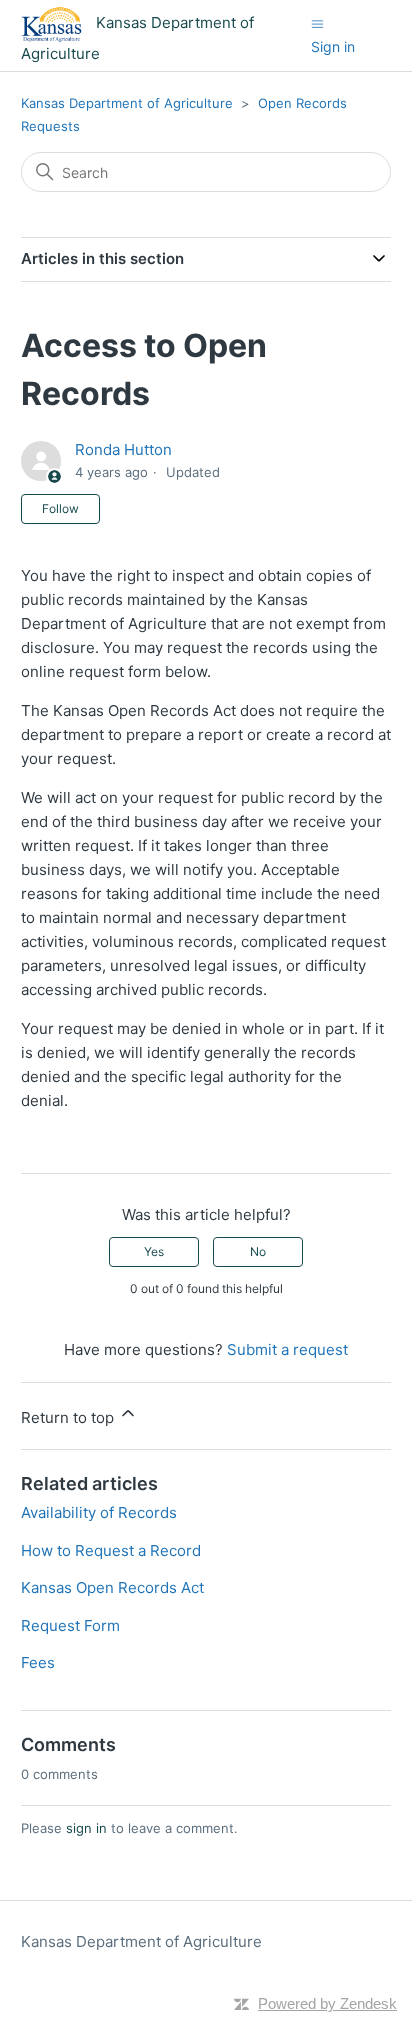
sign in (86, 1828)
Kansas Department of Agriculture (127, 103)
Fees (38, 1662)
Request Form (70, 1625)
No (258, 1251)
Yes (154, 1251)
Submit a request (287, 1349)
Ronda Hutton (123, 449)
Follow (60, 508)
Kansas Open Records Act (112, 1587)
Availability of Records (99, 1512)
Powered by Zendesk (327, 2003)
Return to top (69, 1417)
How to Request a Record (111, 1550)
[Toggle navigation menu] (317, 23)
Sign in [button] (333, 46)
